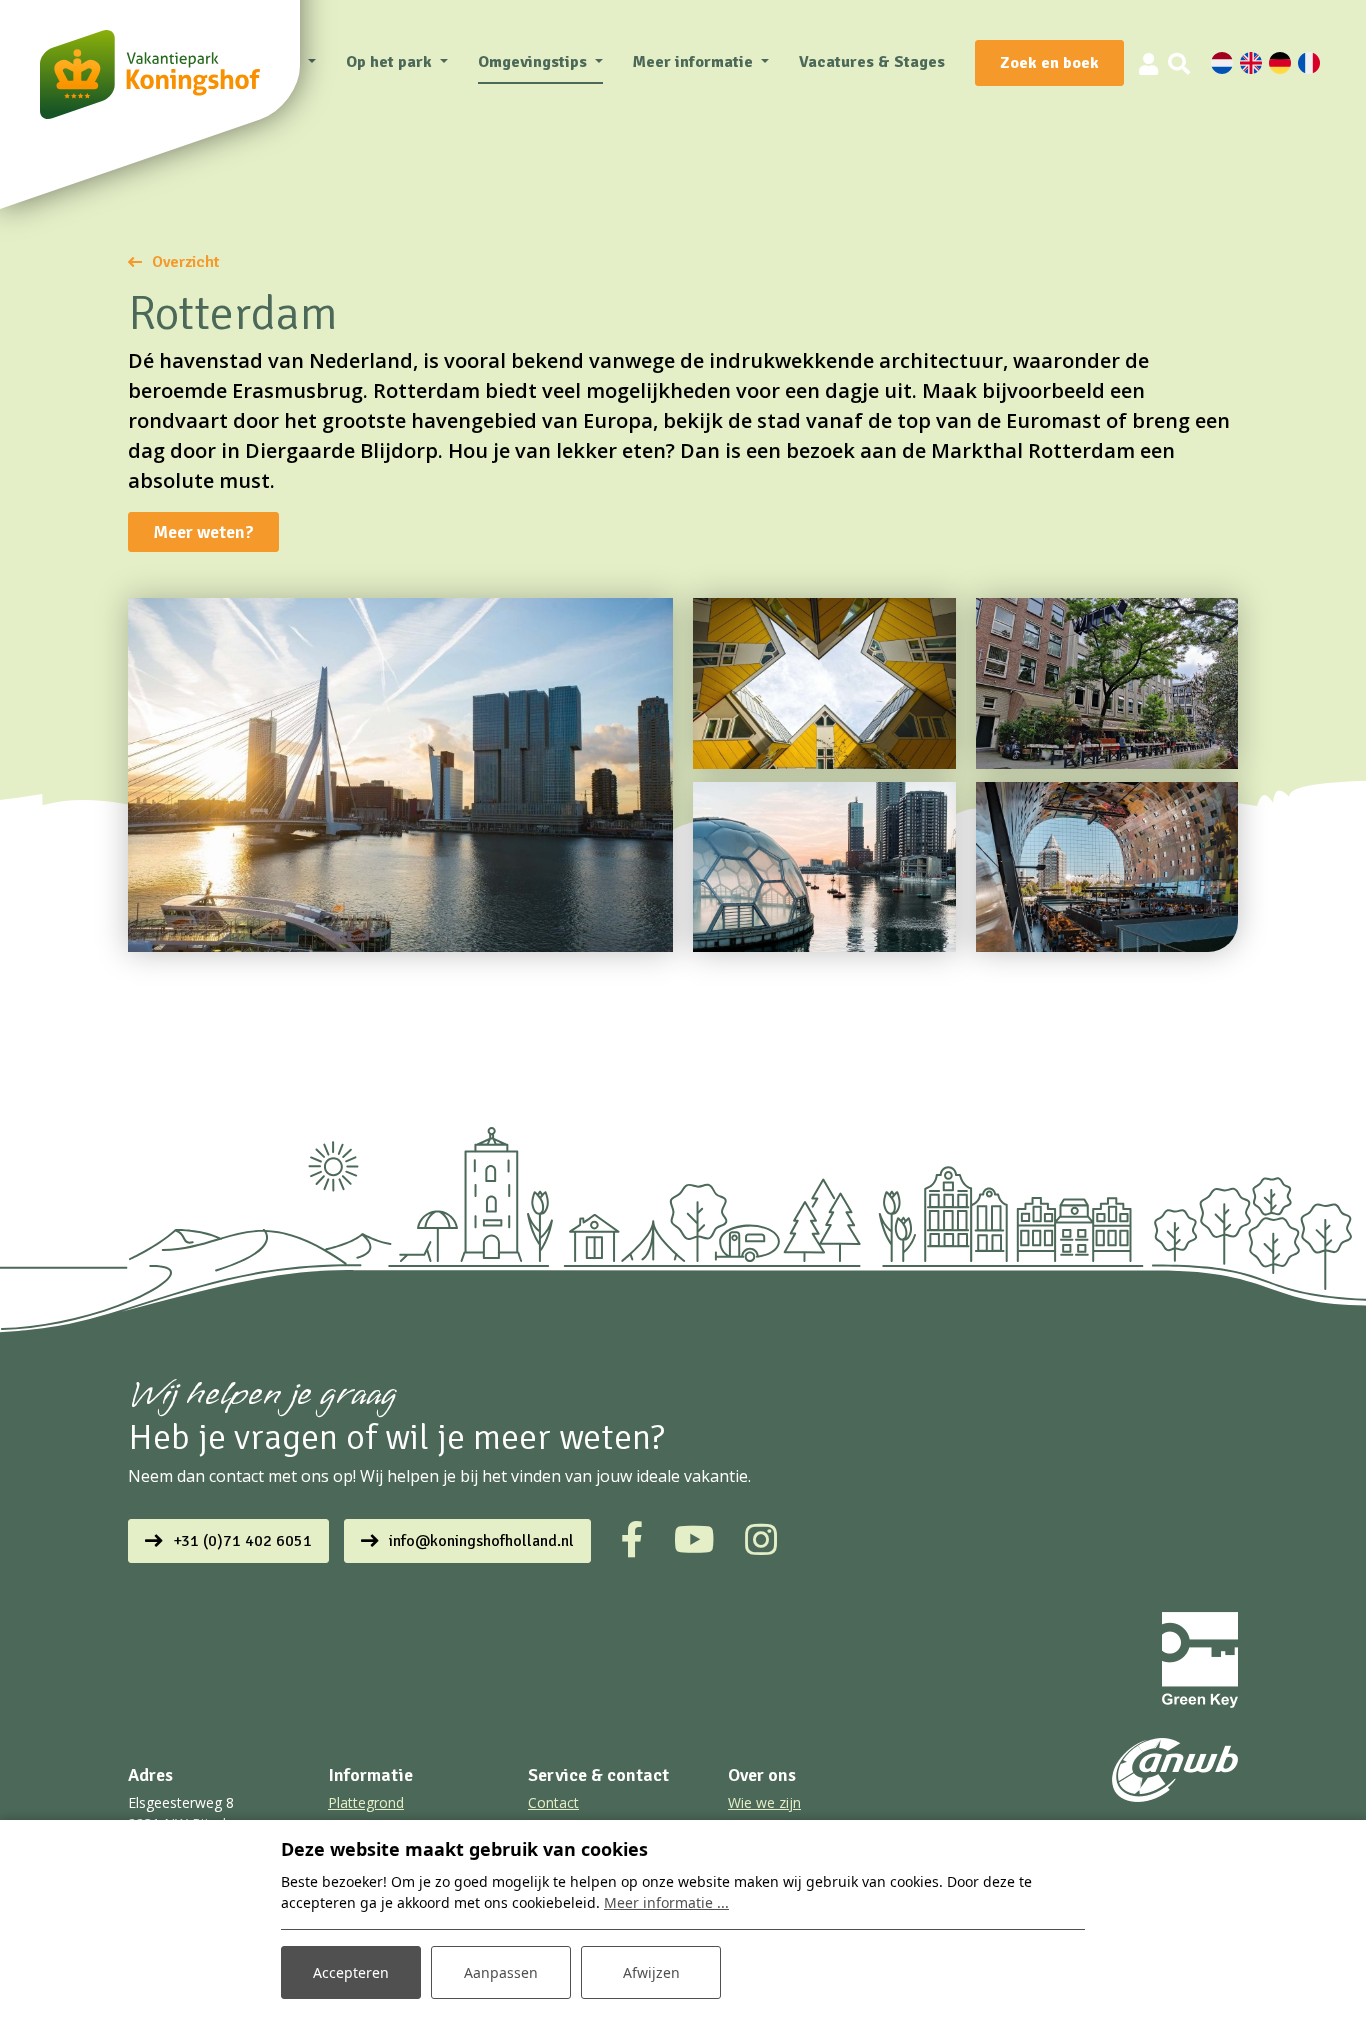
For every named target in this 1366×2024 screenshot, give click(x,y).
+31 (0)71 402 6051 (242, 1541)
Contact (553, 1802)
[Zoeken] (1179, 63)
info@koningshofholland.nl (481, 1541)
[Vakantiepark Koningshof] (150, 74)
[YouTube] (694, 1540)
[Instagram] (761, 1540)
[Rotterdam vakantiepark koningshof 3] (824, 683)
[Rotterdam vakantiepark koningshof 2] (824, 867)
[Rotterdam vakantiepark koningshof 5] (1107, 683)
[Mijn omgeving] (1148, 63)
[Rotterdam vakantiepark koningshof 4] (400, 775)
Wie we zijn (764, 1802)
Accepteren (351, 1972)
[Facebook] (632, 1540)
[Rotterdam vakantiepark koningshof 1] (1107, 867)
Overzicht (186, 262)
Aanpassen (501, 1972)
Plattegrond (366, 1802)
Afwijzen (651, 1972)
